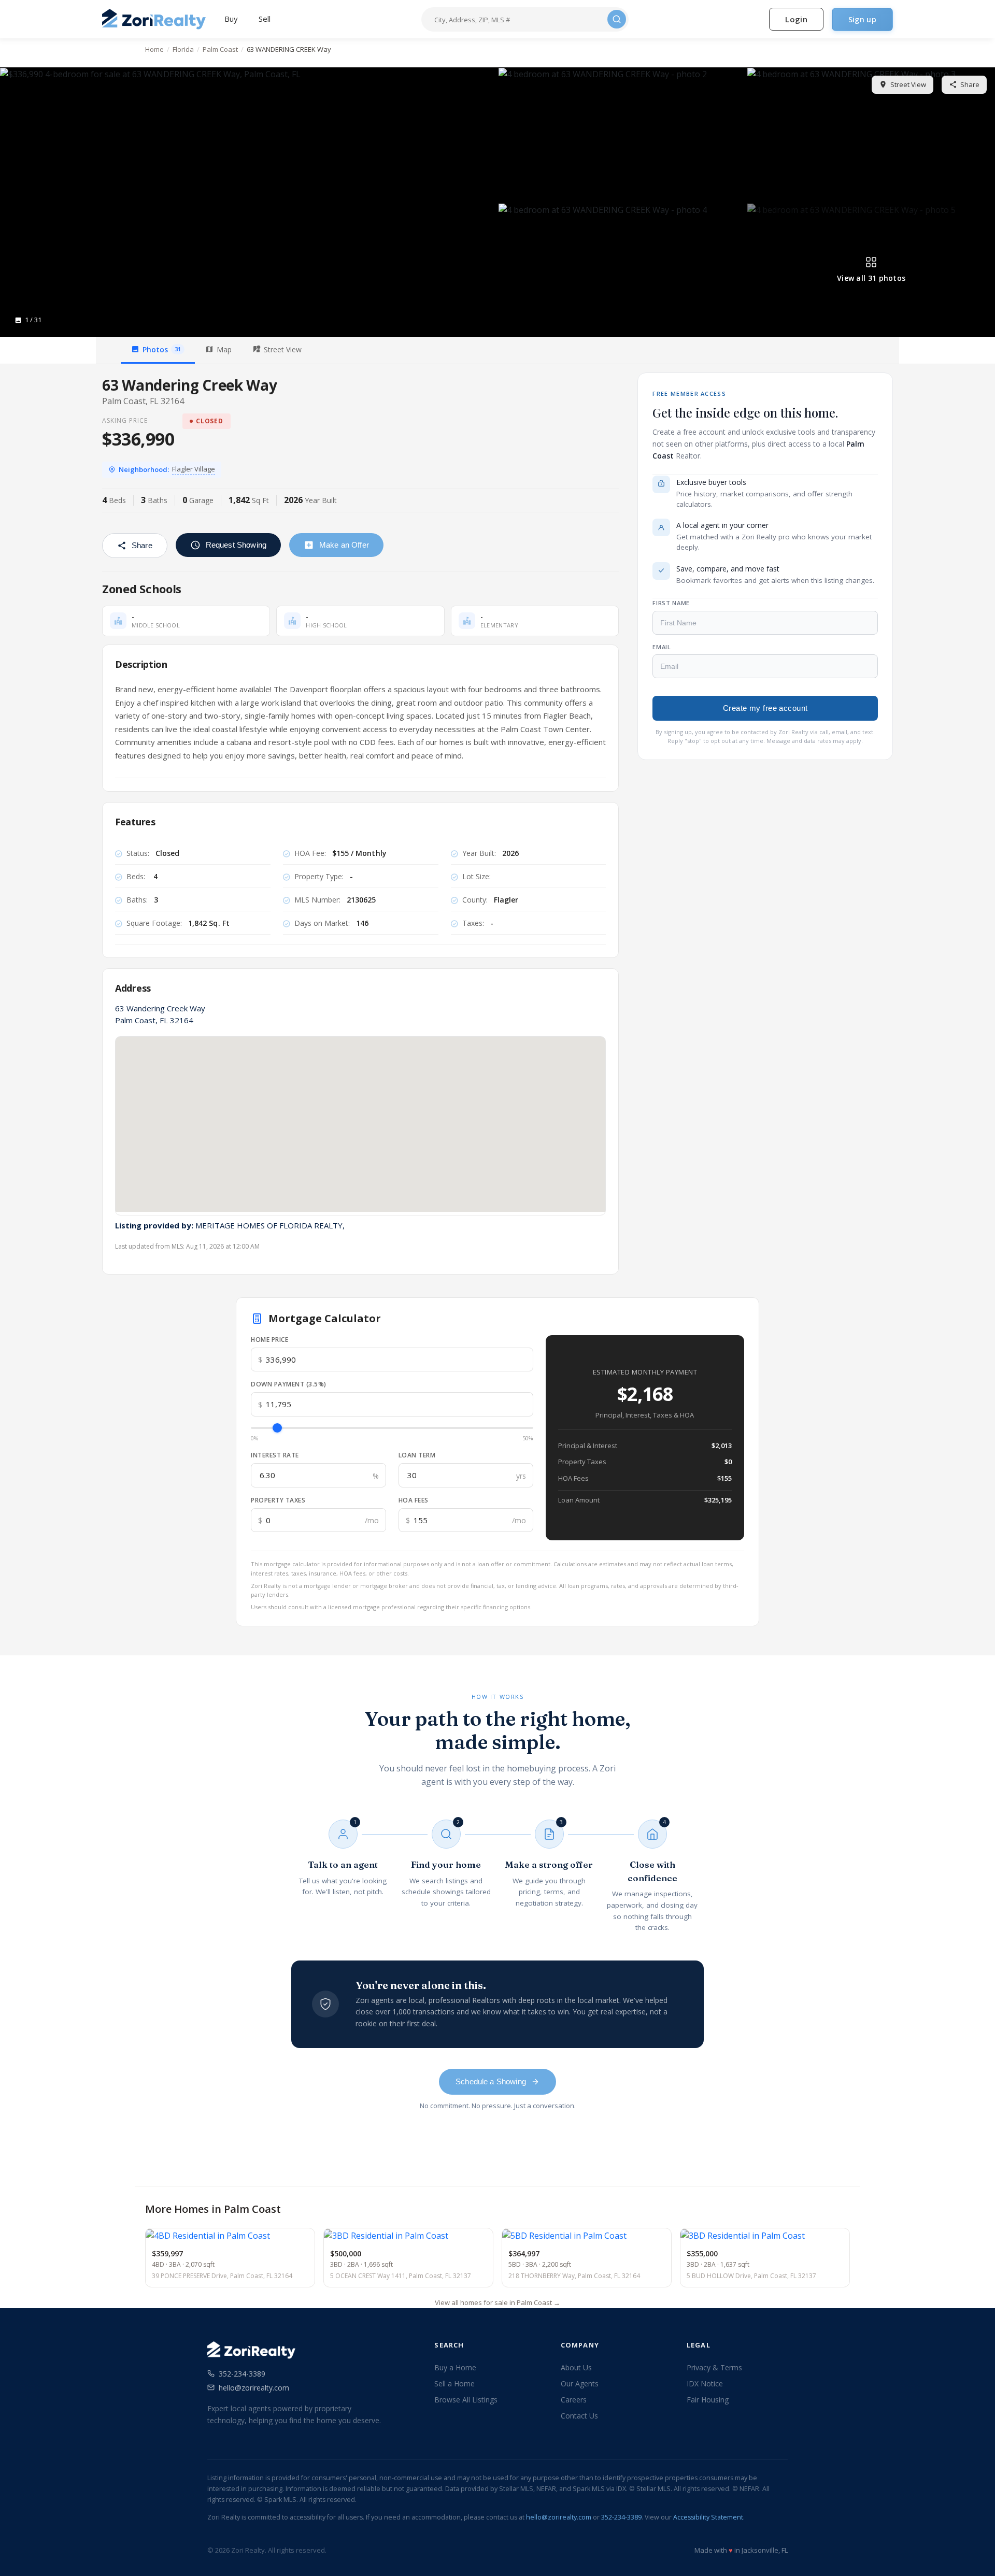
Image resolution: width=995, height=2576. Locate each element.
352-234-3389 (242, 2374)
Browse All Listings (466, 2400)
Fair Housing (708, 2400)
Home (154, 49)
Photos (162, 349)
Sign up (862, 19)
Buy (231, 19)
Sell (265, 19)
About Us (576, 2367)
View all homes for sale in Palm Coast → (497, 2302)
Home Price (269, 1340)
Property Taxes (278, 1500)
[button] (248, 202)
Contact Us (579, 2416)
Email (662, 646)
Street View (908, 84)
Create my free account (765, 708)
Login (796, 19)
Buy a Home (455, 2367)
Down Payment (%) (289, 1384)
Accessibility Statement (708, 2517)
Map (224, 349)
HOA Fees (414, 1500)
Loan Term (417, 1455)
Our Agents (580, 2384)
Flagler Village (194, 469)
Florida (183, 49)
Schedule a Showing (491, 2081)
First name (671, 603)
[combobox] (518, 19)
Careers (574, 2400)
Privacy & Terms (714, 2367)
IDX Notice (705, 2384)
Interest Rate (275, 1455)
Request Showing (236, 545)
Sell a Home (454, 2384)
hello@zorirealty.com (254, 2388)
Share (970, 84)
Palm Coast (220, 49)
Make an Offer (344, 545)
